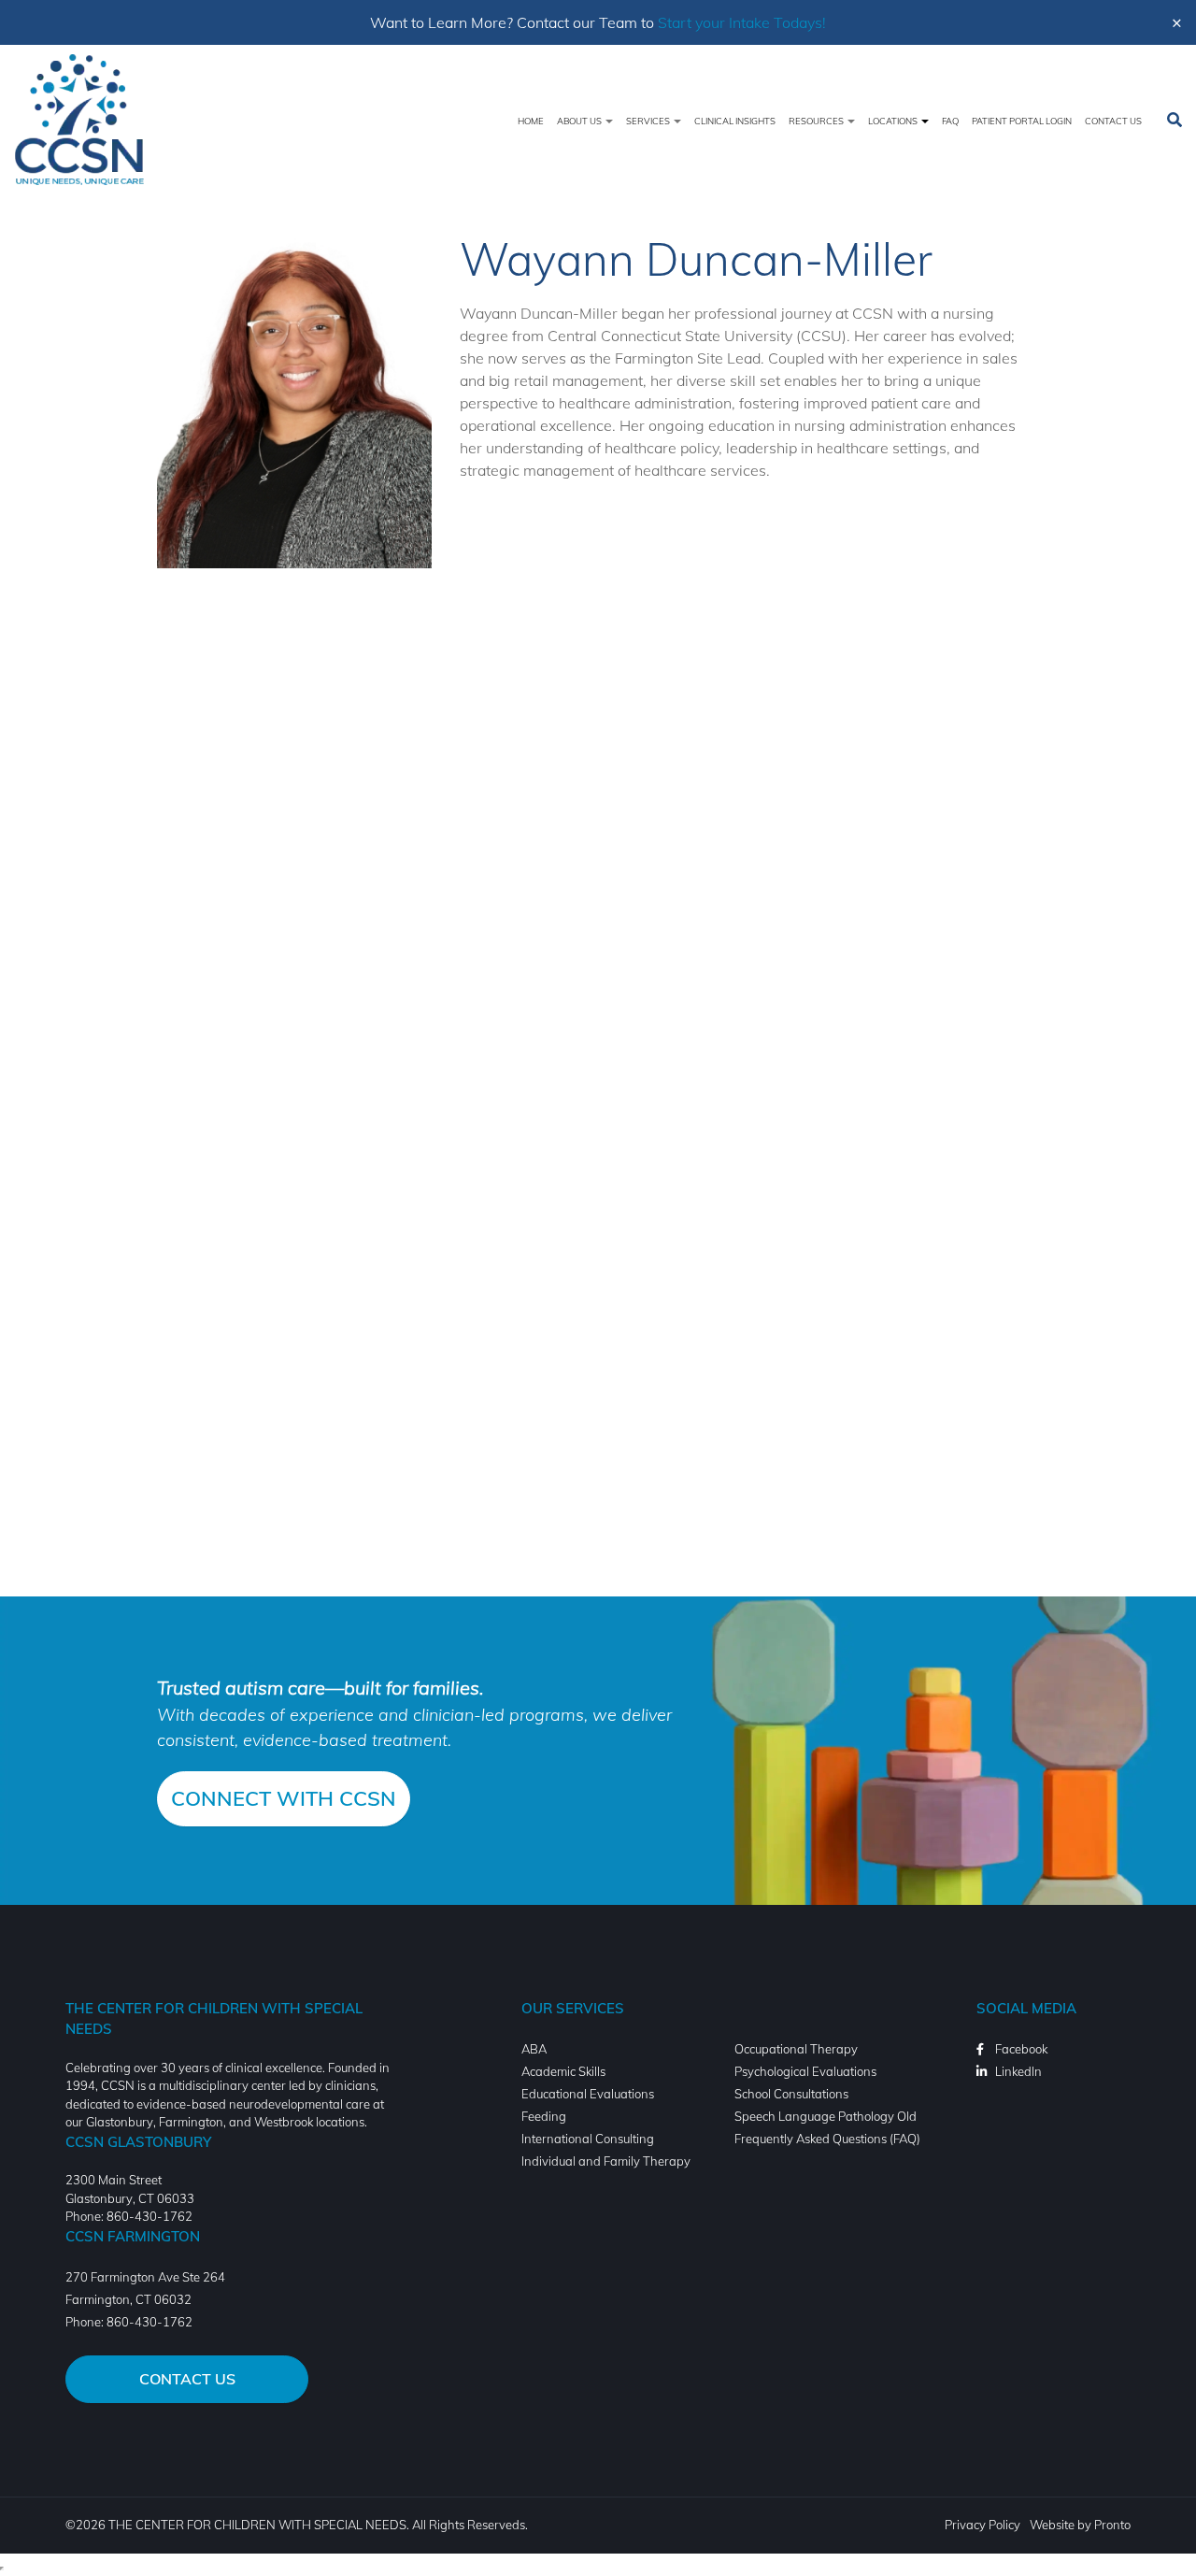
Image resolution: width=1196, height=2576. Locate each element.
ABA (534, 2049)
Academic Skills (563, 2071)
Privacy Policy (982, 2525)
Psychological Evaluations (805, 2071)
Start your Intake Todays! (742, 22)
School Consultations (791, 2094)
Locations (894, 121)
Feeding (544, 2116)
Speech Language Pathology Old (826, 2116)
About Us (580, 121)
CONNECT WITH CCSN (284, 1798)
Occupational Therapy (796, 2049)
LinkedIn (1018, 2071)
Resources (817, 121)
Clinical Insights (735, 121)
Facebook (1021, 2049)
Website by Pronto (1080, 2525)
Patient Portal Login (1022, 121)
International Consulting (588, 2139)
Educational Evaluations (588, 2094)
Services (649, 121)
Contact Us (1113, 121)
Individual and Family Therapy (606, 2161)
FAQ (950, 121)
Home (531, 121)
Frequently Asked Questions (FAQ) (827, 2139)
